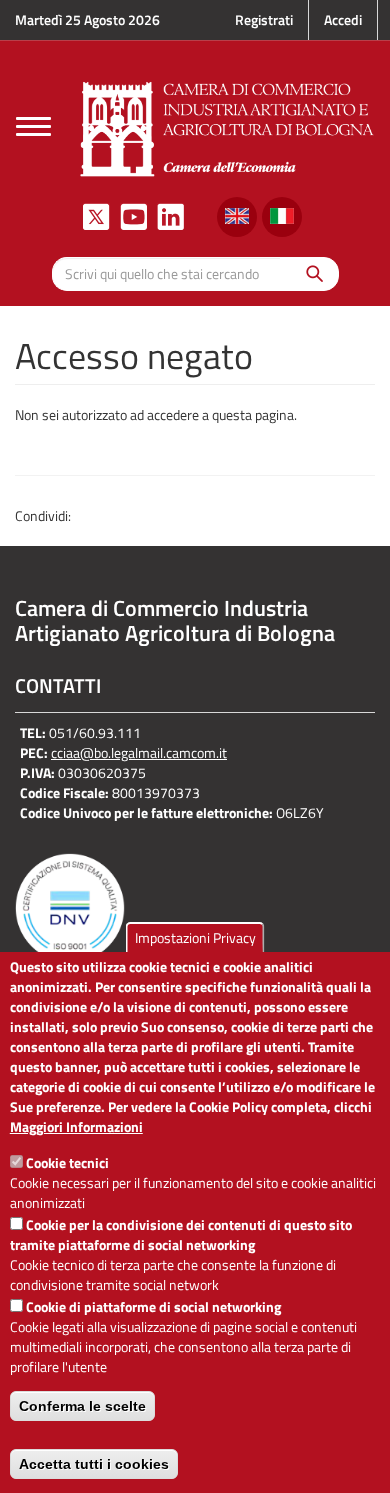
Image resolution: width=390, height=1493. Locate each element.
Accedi (343, 19)
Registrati (264, 19)
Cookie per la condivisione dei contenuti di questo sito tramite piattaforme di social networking (181, 1234)
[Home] (227, 126)
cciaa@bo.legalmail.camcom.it (139, 752)
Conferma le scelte (82, 1406)
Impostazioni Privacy (195, 937)
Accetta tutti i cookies (94, 1464)
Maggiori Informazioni (76, 1127)
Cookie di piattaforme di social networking (153, 1306)
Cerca (309, 273)
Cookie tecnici (67, 1162)
